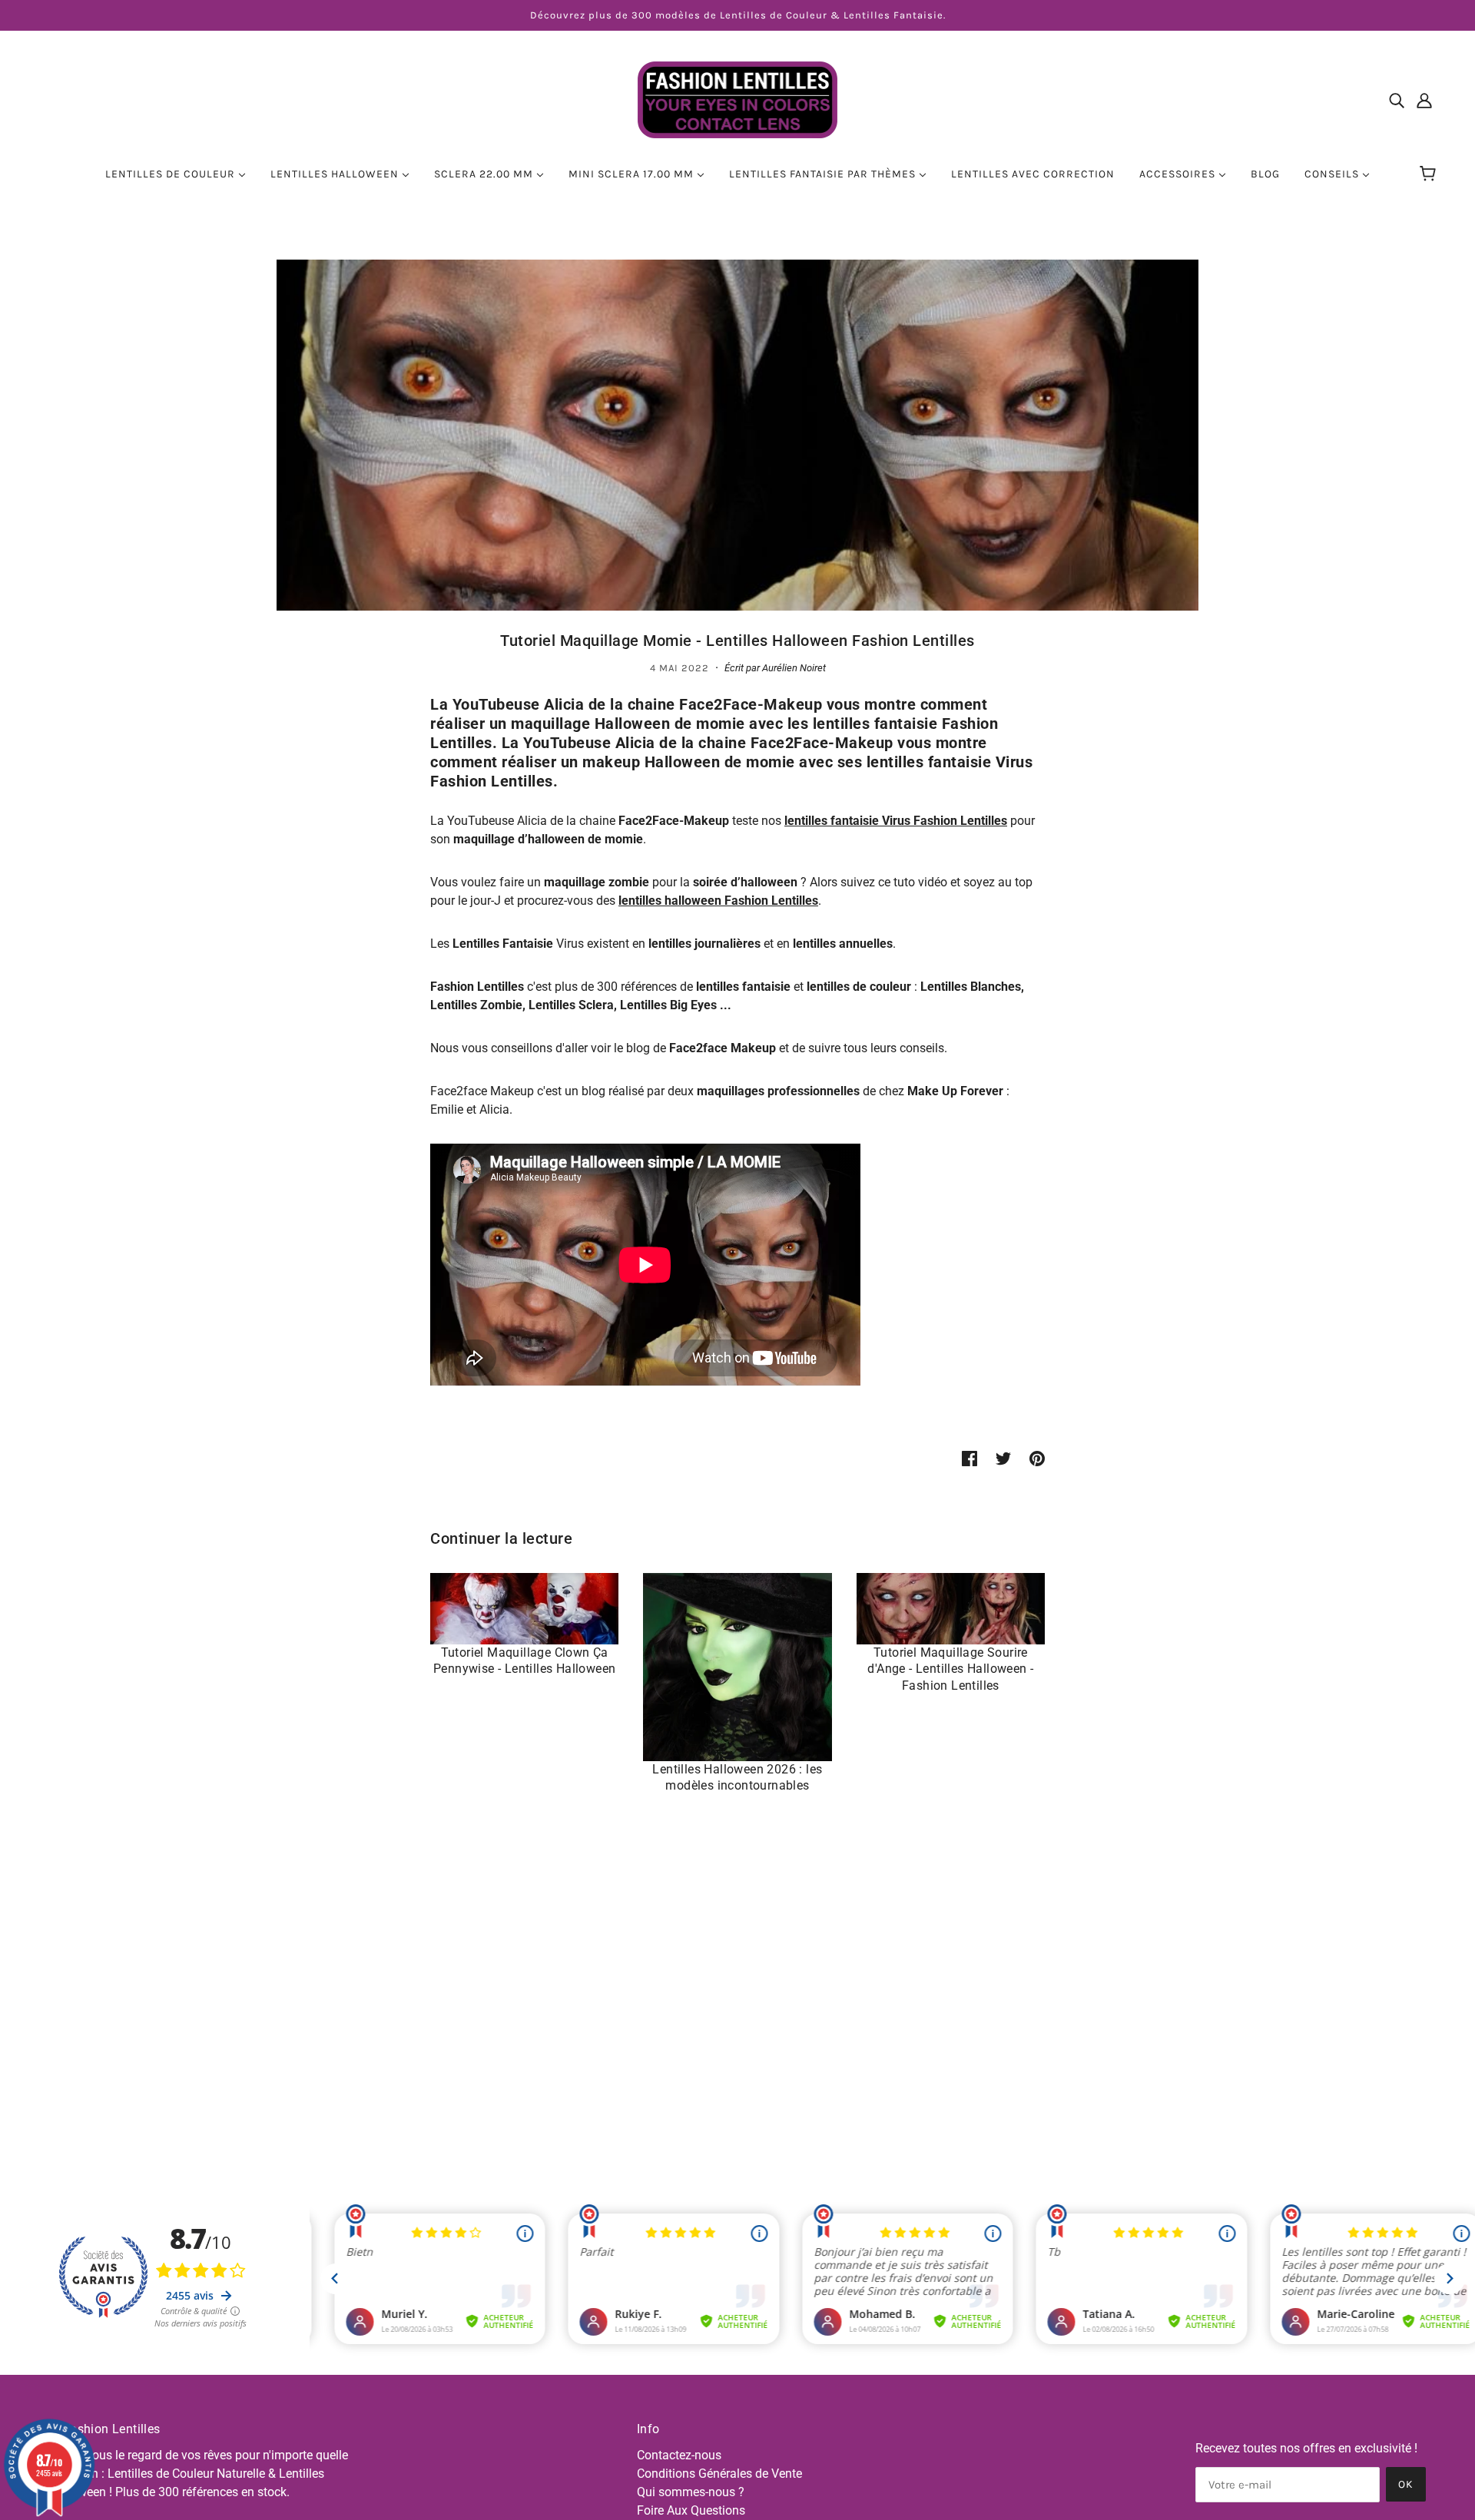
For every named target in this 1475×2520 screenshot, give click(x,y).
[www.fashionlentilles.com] (737, 99)
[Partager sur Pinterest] (1037, 1459)
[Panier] (1430, 174)
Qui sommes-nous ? (691, 2492)
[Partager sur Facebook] (970, 1459)
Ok (1406, 2484)
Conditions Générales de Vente (719, 2474)
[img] (1397, 100)
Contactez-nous (679, 2455)
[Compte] (1424, 100)
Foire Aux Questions (691, 2510)
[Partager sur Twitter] (1003, 1459)
